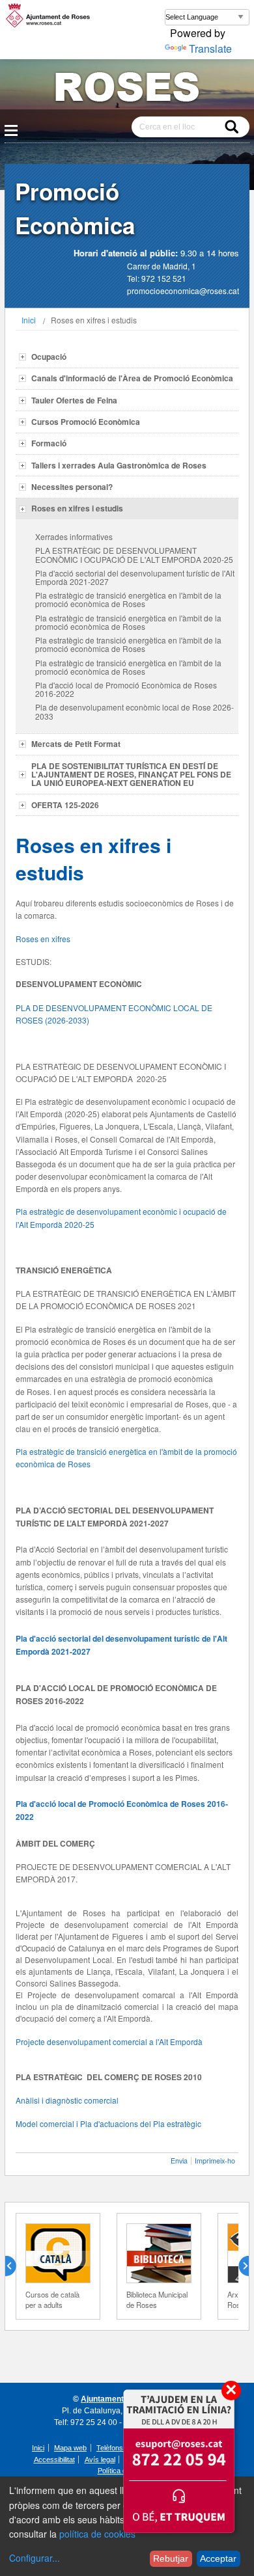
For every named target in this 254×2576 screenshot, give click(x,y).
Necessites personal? (72, 487)
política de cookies (97, 2534)
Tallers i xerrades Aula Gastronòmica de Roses (119, 465)
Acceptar (218, 2558)
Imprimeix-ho (215, 2161)
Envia (179, 2161)
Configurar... (35, 2558)
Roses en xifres (43, 939)
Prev (16, 2266)
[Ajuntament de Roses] (127, 89)
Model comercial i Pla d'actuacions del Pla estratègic (108, 2123)
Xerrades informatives (74, 536)
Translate (210, 48)
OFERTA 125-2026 (65, 805)
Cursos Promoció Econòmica (86, 422)
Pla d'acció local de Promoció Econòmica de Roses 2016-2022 (126, 689)
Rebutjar (171, 2558)
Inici (29, 320)
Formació (49, 443)
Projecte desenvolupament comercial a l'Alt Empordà (109, 2041)
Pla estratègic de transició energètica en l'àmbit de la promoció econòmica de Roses (128, 599)
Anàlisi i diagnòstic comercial (67, 2100)
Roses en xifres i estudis (77, 508)
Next (238, 2266)
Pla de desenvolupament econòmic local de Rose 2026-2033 (134, 711)
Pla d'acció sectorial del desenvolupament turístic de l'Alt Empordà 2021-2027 (135, 577)
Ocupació (49, 357)
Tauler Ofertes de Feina (74, 400)
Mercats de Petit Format (76, 744)
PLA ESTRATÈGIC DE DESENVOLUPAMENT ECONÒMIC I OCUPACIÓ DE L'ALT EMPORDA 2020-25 (134, 554)
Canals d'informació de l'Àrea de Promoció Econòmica (132, 378)
